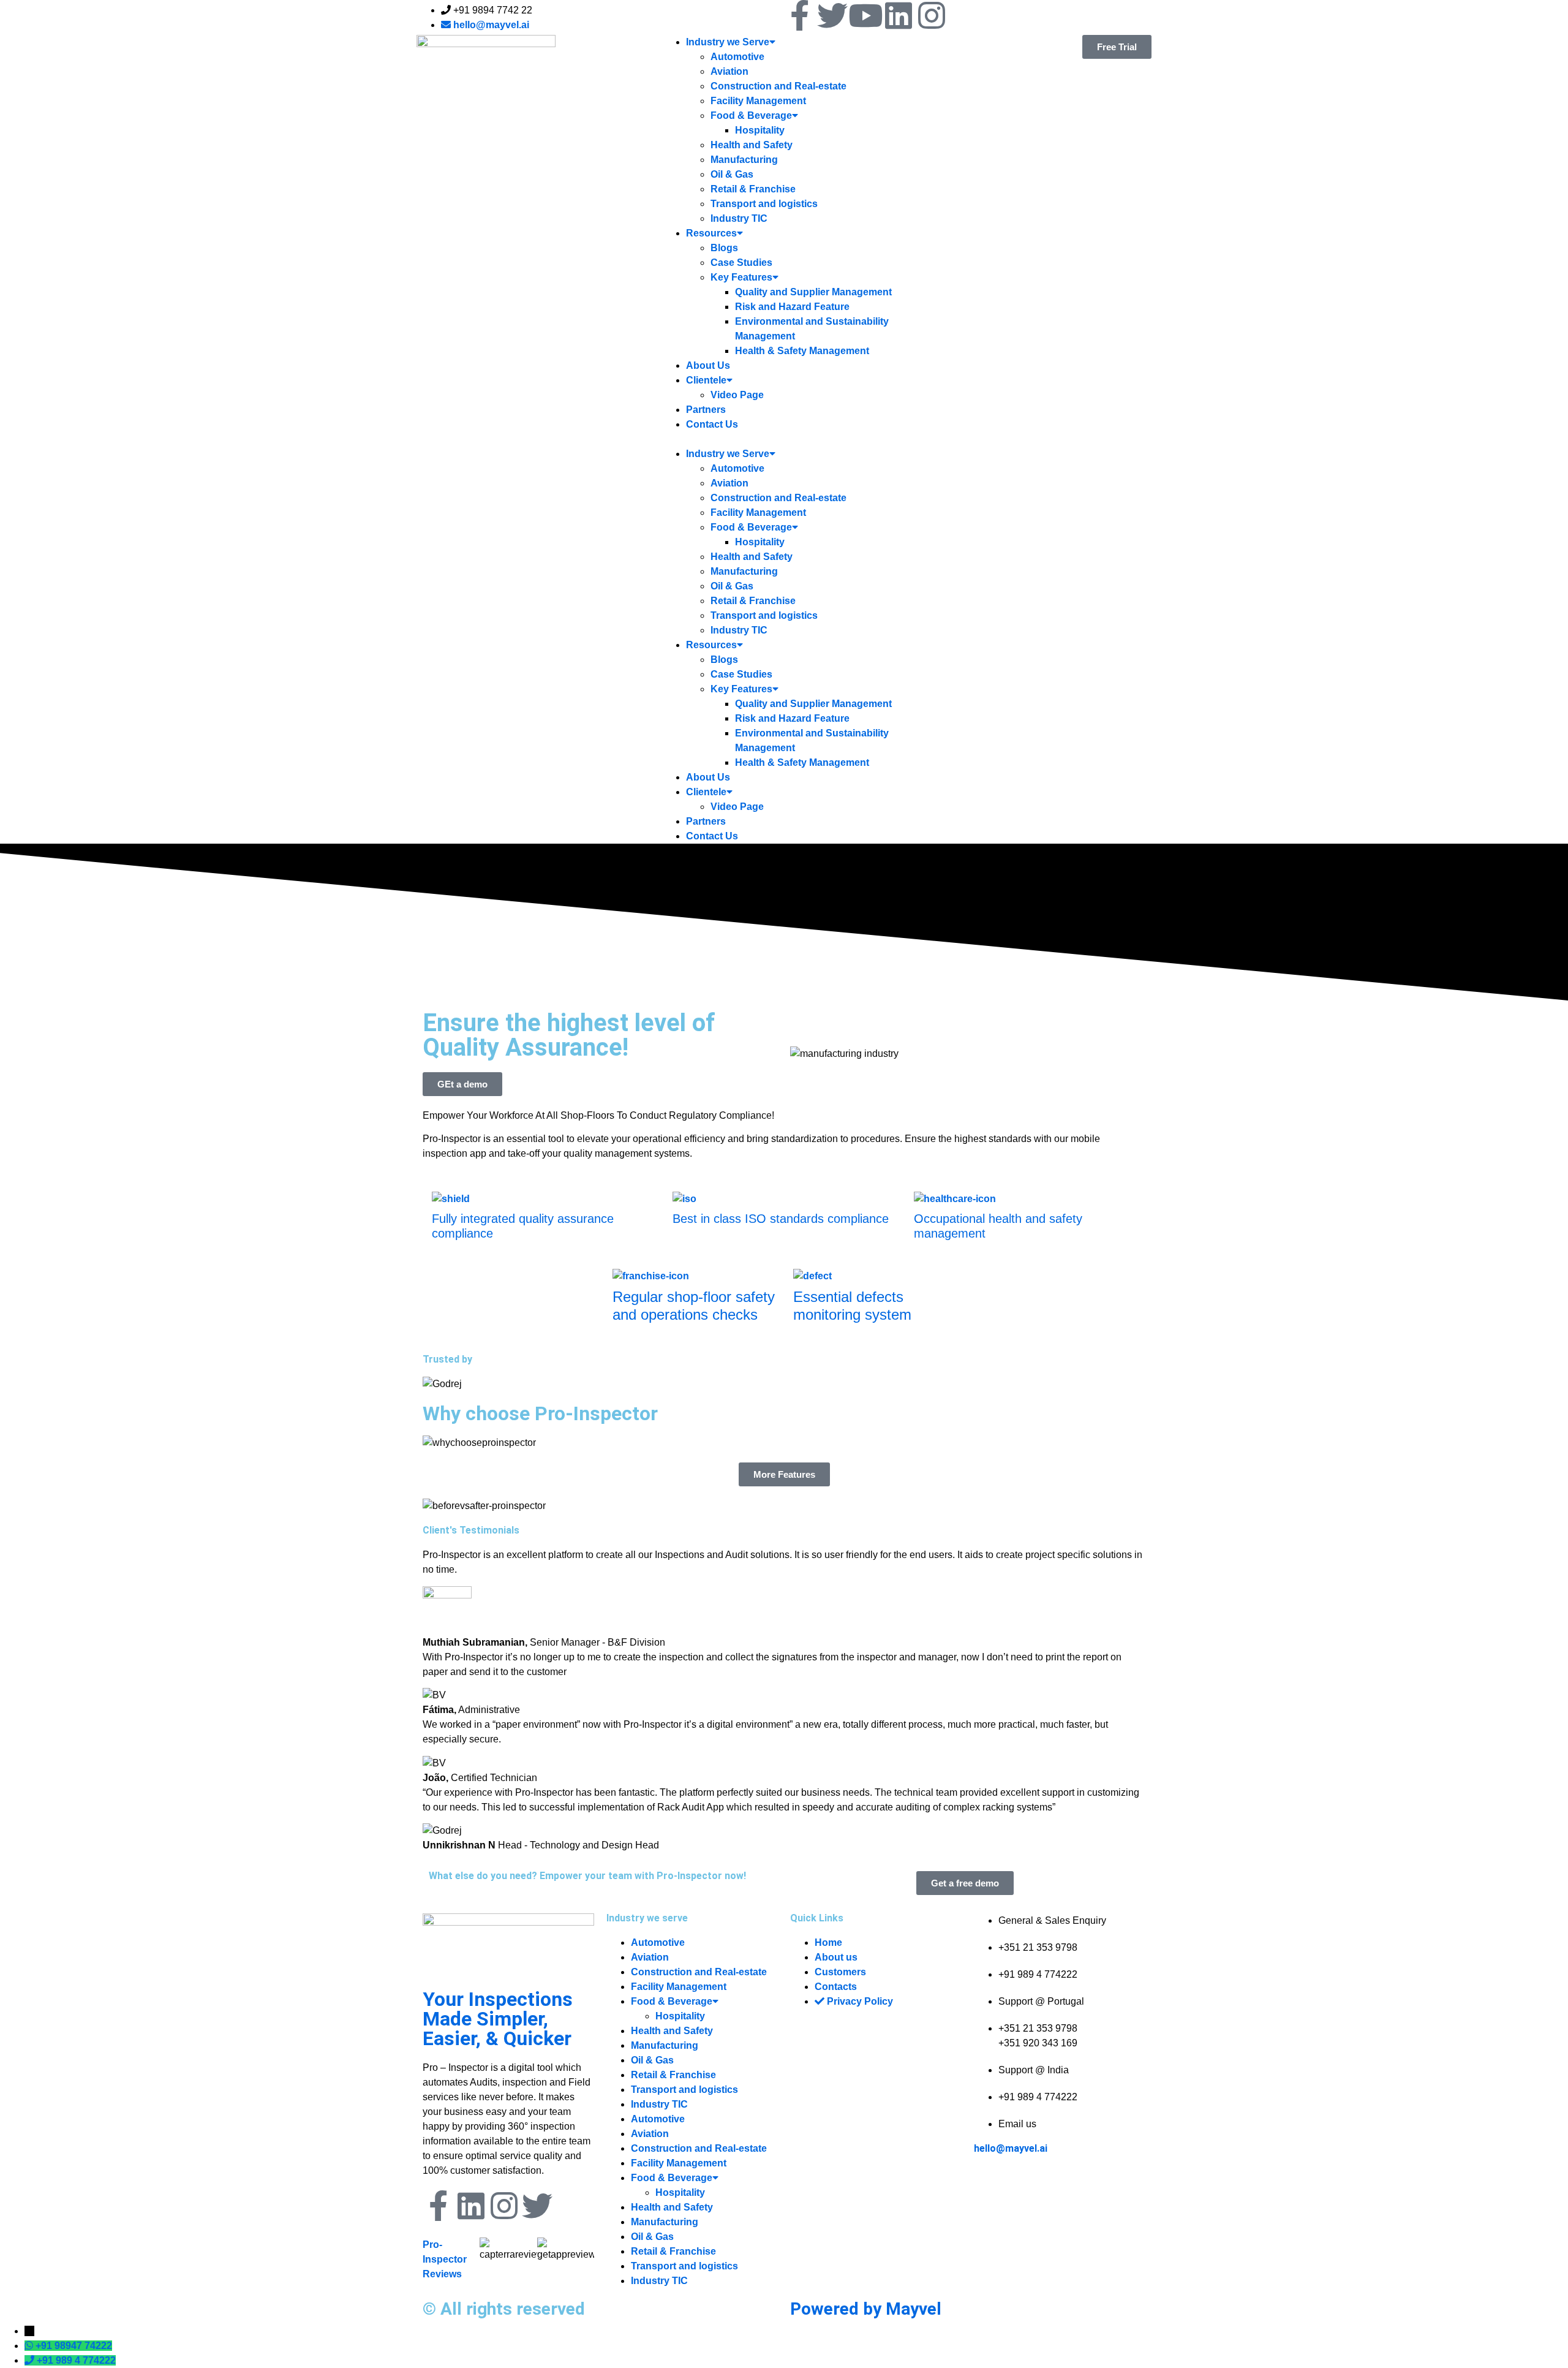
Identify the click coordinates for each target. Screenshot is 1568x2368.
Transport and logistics (764, 204)
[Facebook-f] (799, 15)
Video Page (737, 395)
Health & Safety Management (802, 351)
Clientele (706, 380)
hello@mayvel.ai (1011, 2148)
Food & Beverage (751, 115)
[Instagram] (932, 15)
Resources (711, 233)
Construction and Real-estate (778, 86)
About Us (708, 365)
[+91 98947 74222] (30, 2346)
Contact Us (712, 424)
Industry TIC (739, 218)
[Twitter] (832, 15)
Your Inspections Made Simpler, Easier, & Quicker (498, 2019)
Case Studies (741, 263)
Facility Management (758, 101)
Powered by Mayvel (866, 2309)
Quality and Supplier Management (813, 292)
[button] (784, 439)
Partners (706, 410)
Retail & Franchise (753, 189)
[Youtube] (865, 15)
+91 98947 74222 (74, 2346)
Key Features (741, 277)
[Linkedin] (899, 15)
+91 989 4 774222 (76, 2360)
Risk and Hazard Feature (792, 307)
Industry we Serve (728, 42)
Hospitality (760, 130)
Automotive (737, 57)
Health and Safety (752, 145)
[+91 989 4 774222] (31, 2360)
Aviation (729, 71)
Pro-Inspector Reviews (445, 2259)
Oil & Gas (732, 174)
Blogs (724, 248)
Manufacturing (744, 160)
